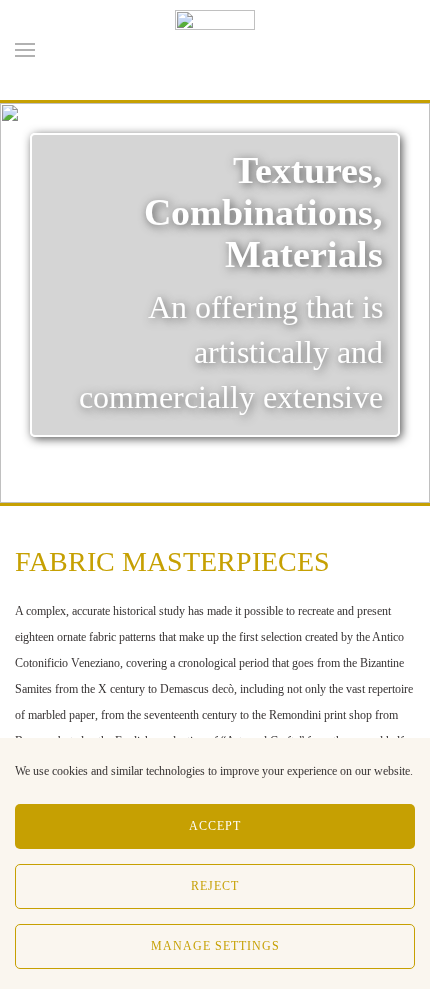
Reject (215, 886)
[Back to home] (215, 50)
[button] (25, 50)
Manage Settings (215, 946)
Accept (215, 826)
